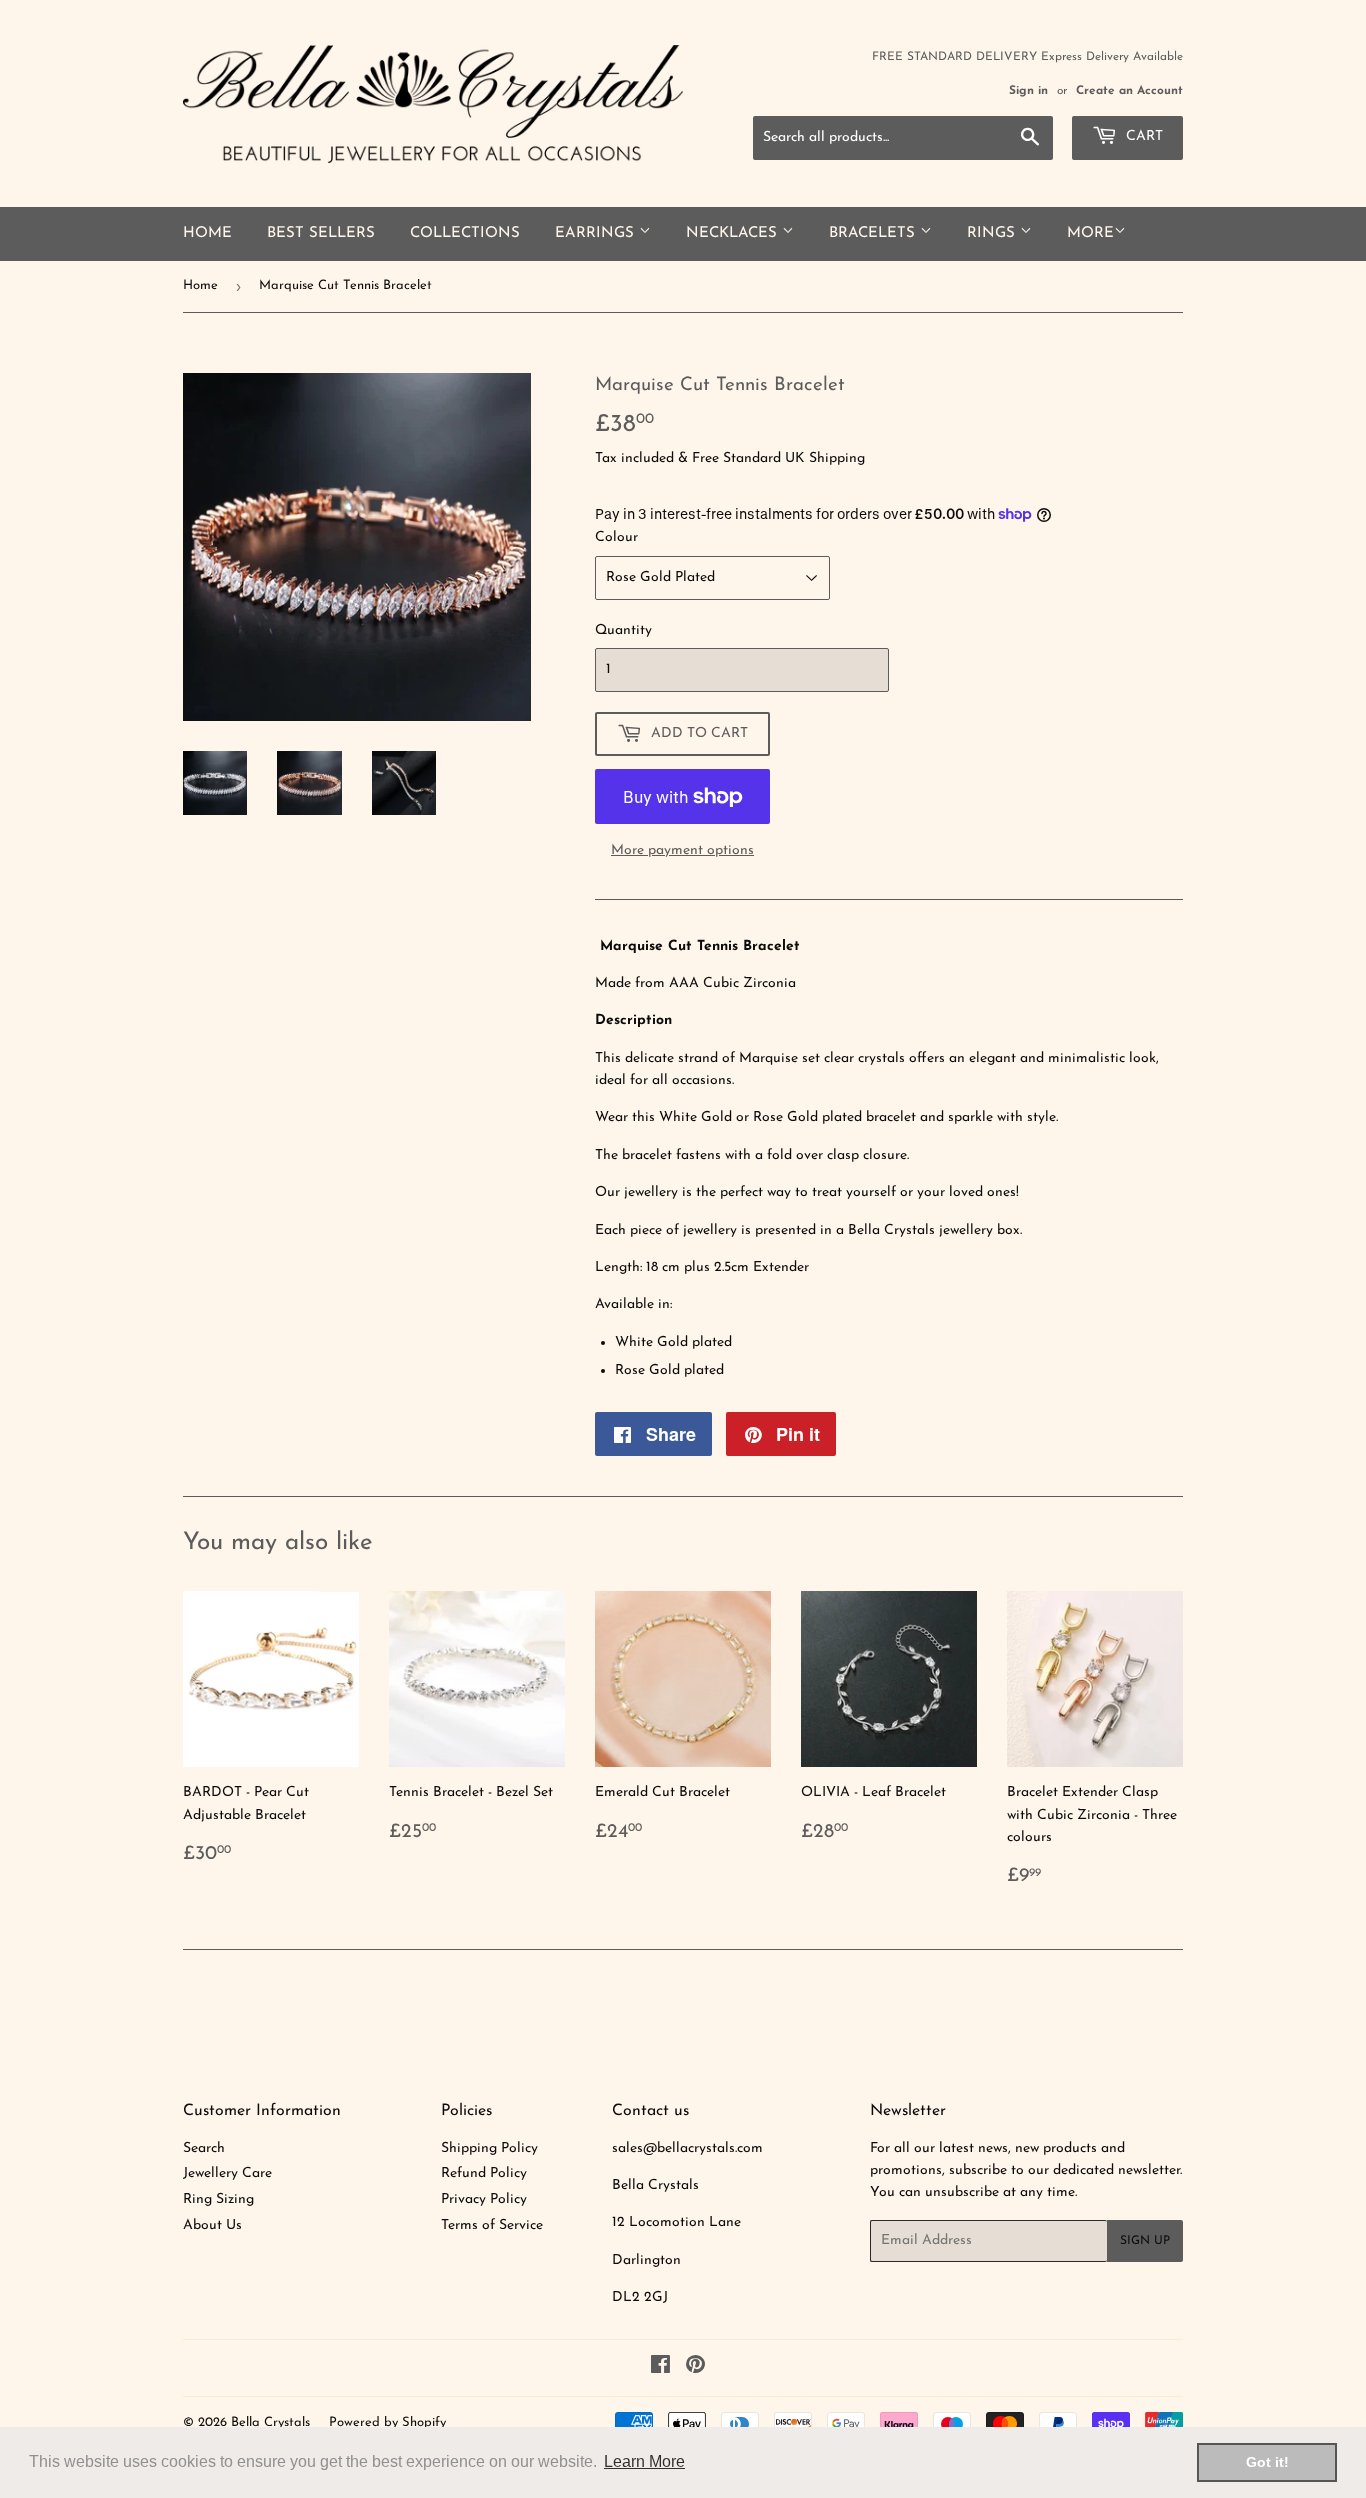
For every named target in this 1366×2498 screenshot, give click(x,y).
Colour (616, 537)
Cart (1142, 136)
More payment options (682, 850)
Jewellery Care (227, 2173)
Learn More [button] (644, 2461)
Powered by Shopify (387, 2422)
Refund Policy (484, 2173)
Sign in (1028, 91)
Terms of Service (492, 2225)
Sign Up (1145, 2241)
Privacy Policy (484, 2199)
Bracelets (874, 233)
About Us (212, 2225)
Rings (993, 233)
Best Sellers (321, 233)
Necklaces (734, 233)
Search (204, 2148)
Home (207, 233)
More (1090, 233)
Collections (465, 233)
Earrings (597, 233)
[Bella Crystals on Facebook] (660, 2368)
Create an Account (1129, 91)
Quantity (623, 630)
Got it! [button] (1267, 2462)
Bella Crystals (270, 2422)
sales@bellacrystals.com (687, 2148)
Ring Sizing (218, 2199)
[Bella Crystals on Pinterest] (695, 2368)
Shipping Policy (489, 2148)
